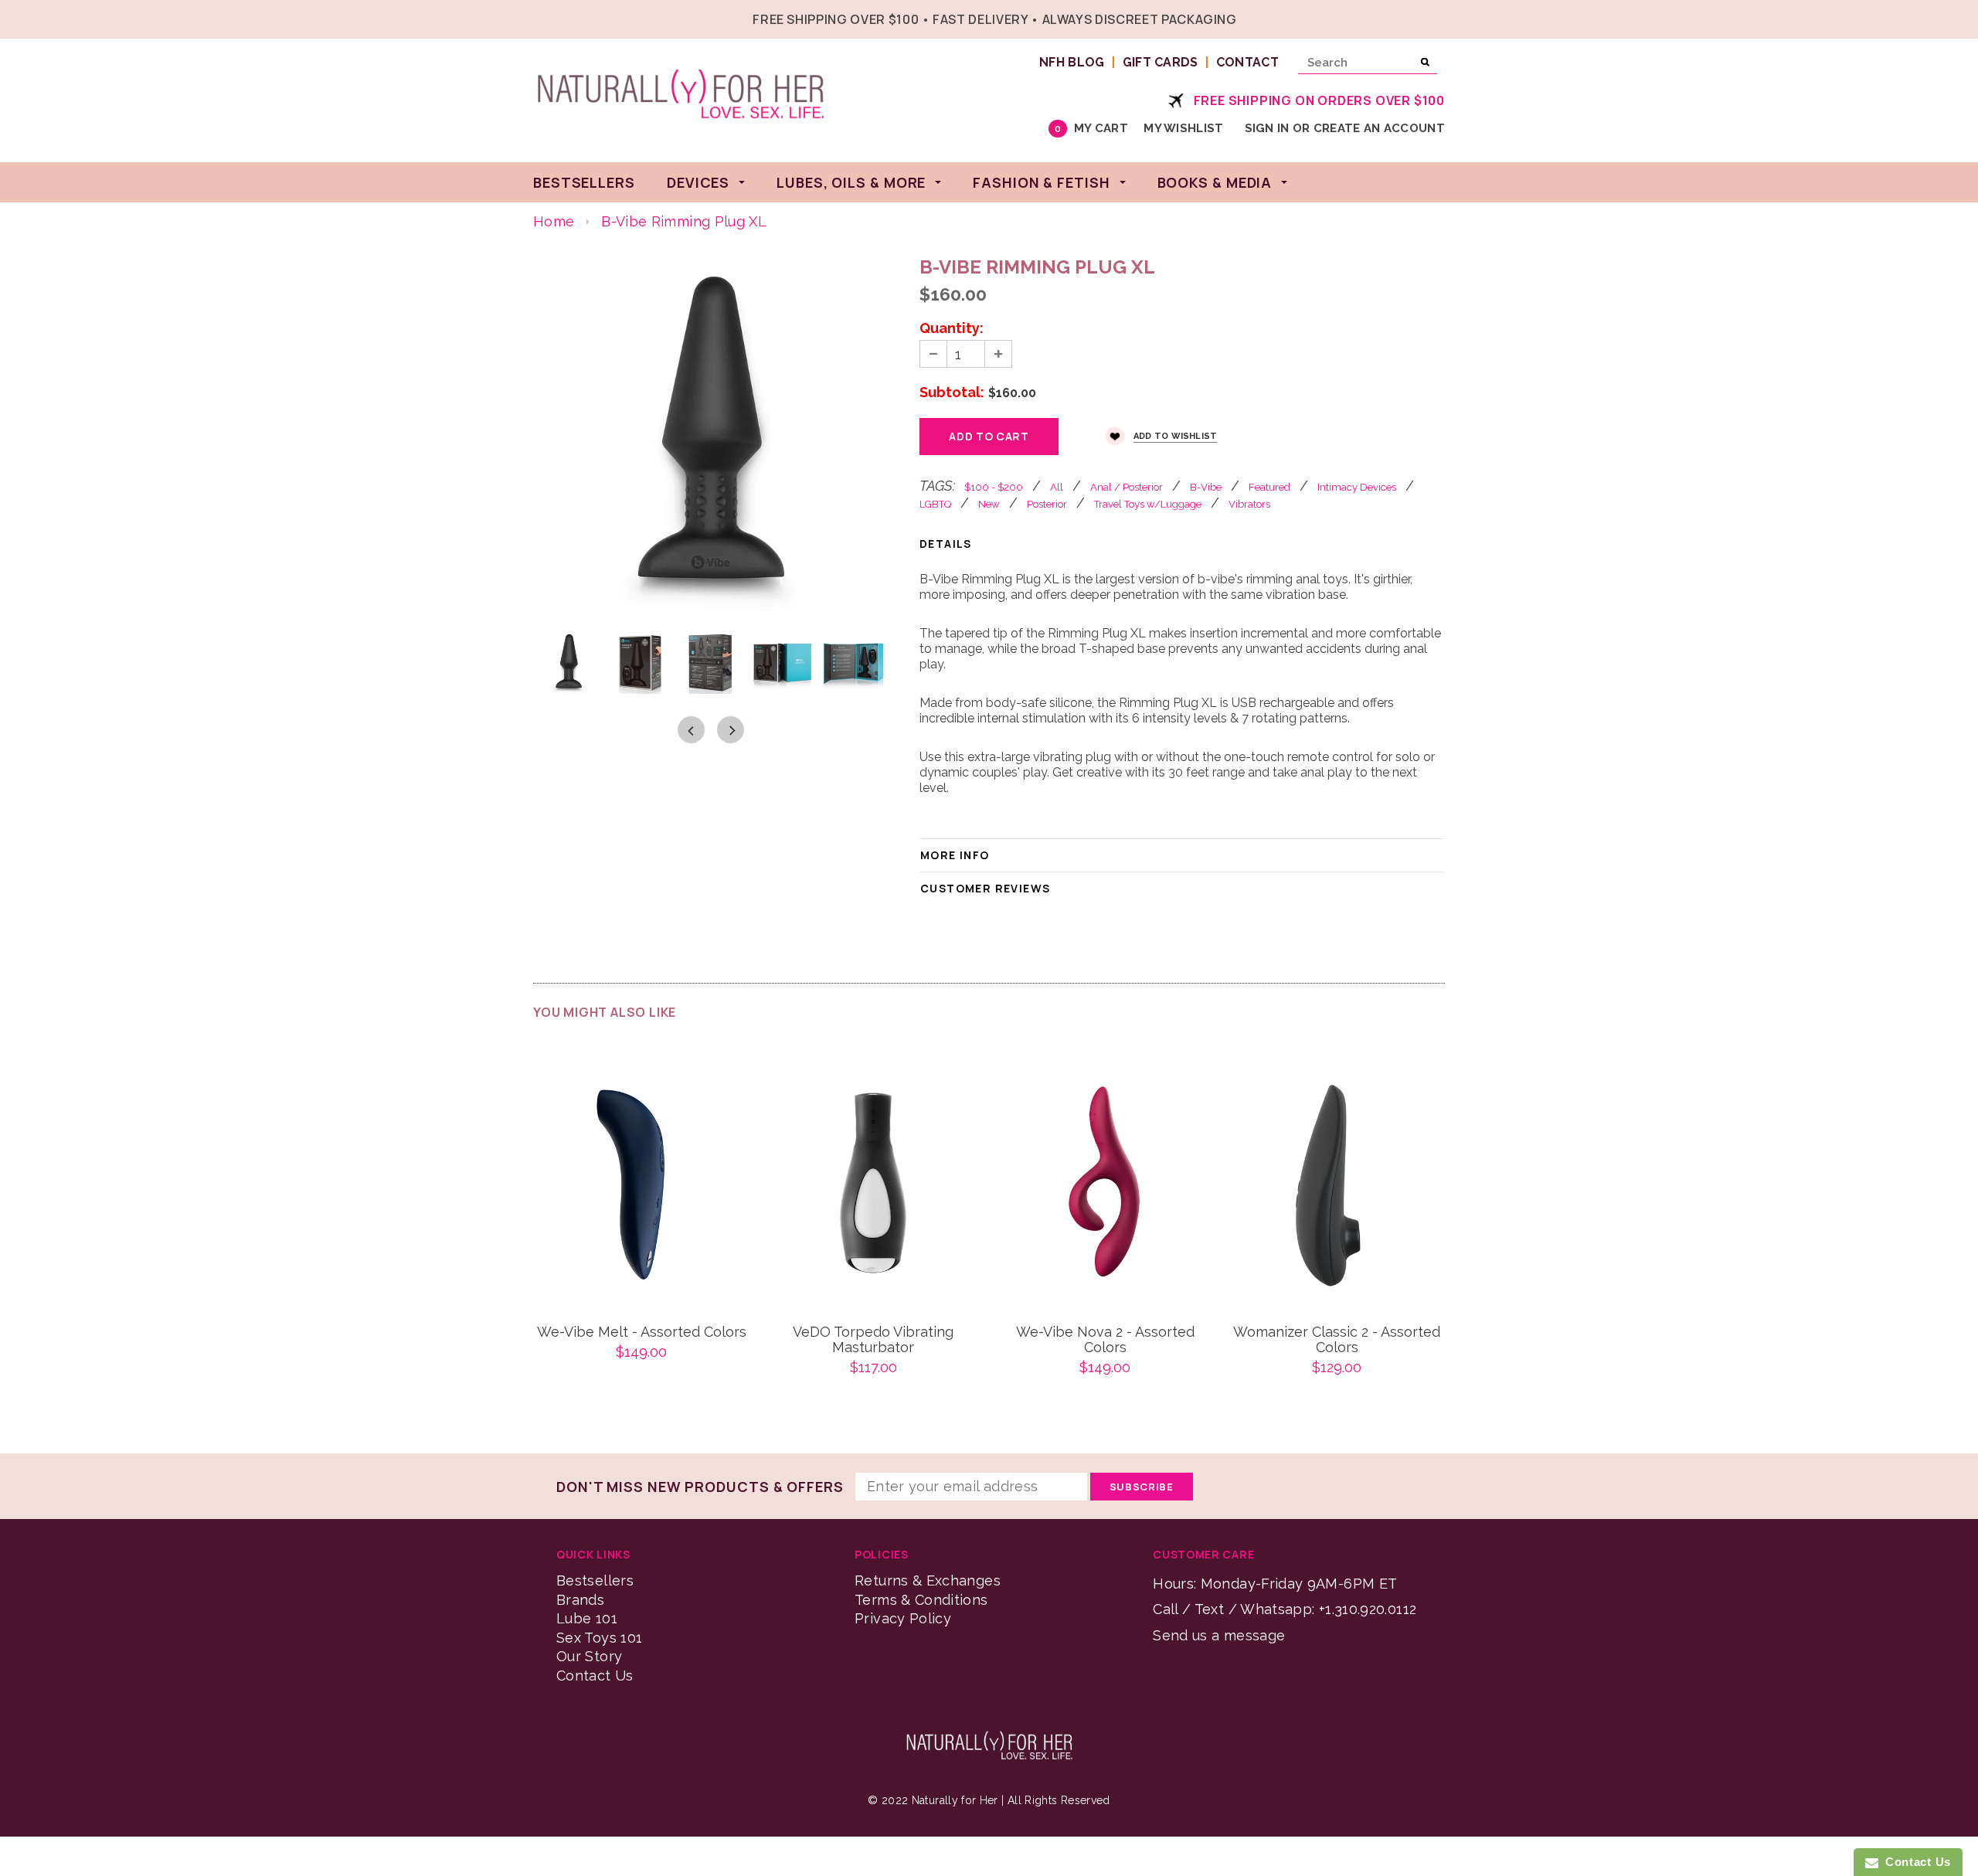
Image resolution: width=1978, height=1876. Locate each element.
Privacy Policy (903, 1618)
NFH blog (1072, 62)
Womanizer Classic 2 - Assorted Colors (1337, 1340)
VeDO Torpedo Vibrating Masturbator (873, 1340)
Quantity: (952, 328)
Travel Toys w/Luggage (1148, 504)
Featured (1269, 487)
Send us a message (1219, 1635)
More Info (955, 855)
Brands (580, 1600)
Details (946, 544)
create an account (1379, 128)
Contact (1247, 62)
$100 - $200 (994, 487)
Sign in (1267, 128)
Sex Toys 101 (599, 1638)
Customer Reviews (985, 888)
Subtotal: (952, 393)
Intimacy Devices (1357, 487)
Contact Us (595, 1675)
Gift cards (1161, 62)
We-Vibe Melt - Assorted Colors (642, 1332)
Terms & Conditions (921, 1600)
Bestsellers (595, 1580)
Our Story (589, 1656)
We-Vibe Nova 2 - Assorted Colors (1105, 1340)
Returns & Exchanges (928, 1580)
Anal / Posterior (1127, 487)
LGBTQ (935, 504)
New (989, 504)
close (1441, 17)
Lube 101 (587, 1618)
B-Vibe (1206, 487)
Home (554, 221)
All (1057, 487)
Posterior (1047, 504)
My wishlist (1183, 128)
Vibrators (1249, 504)
